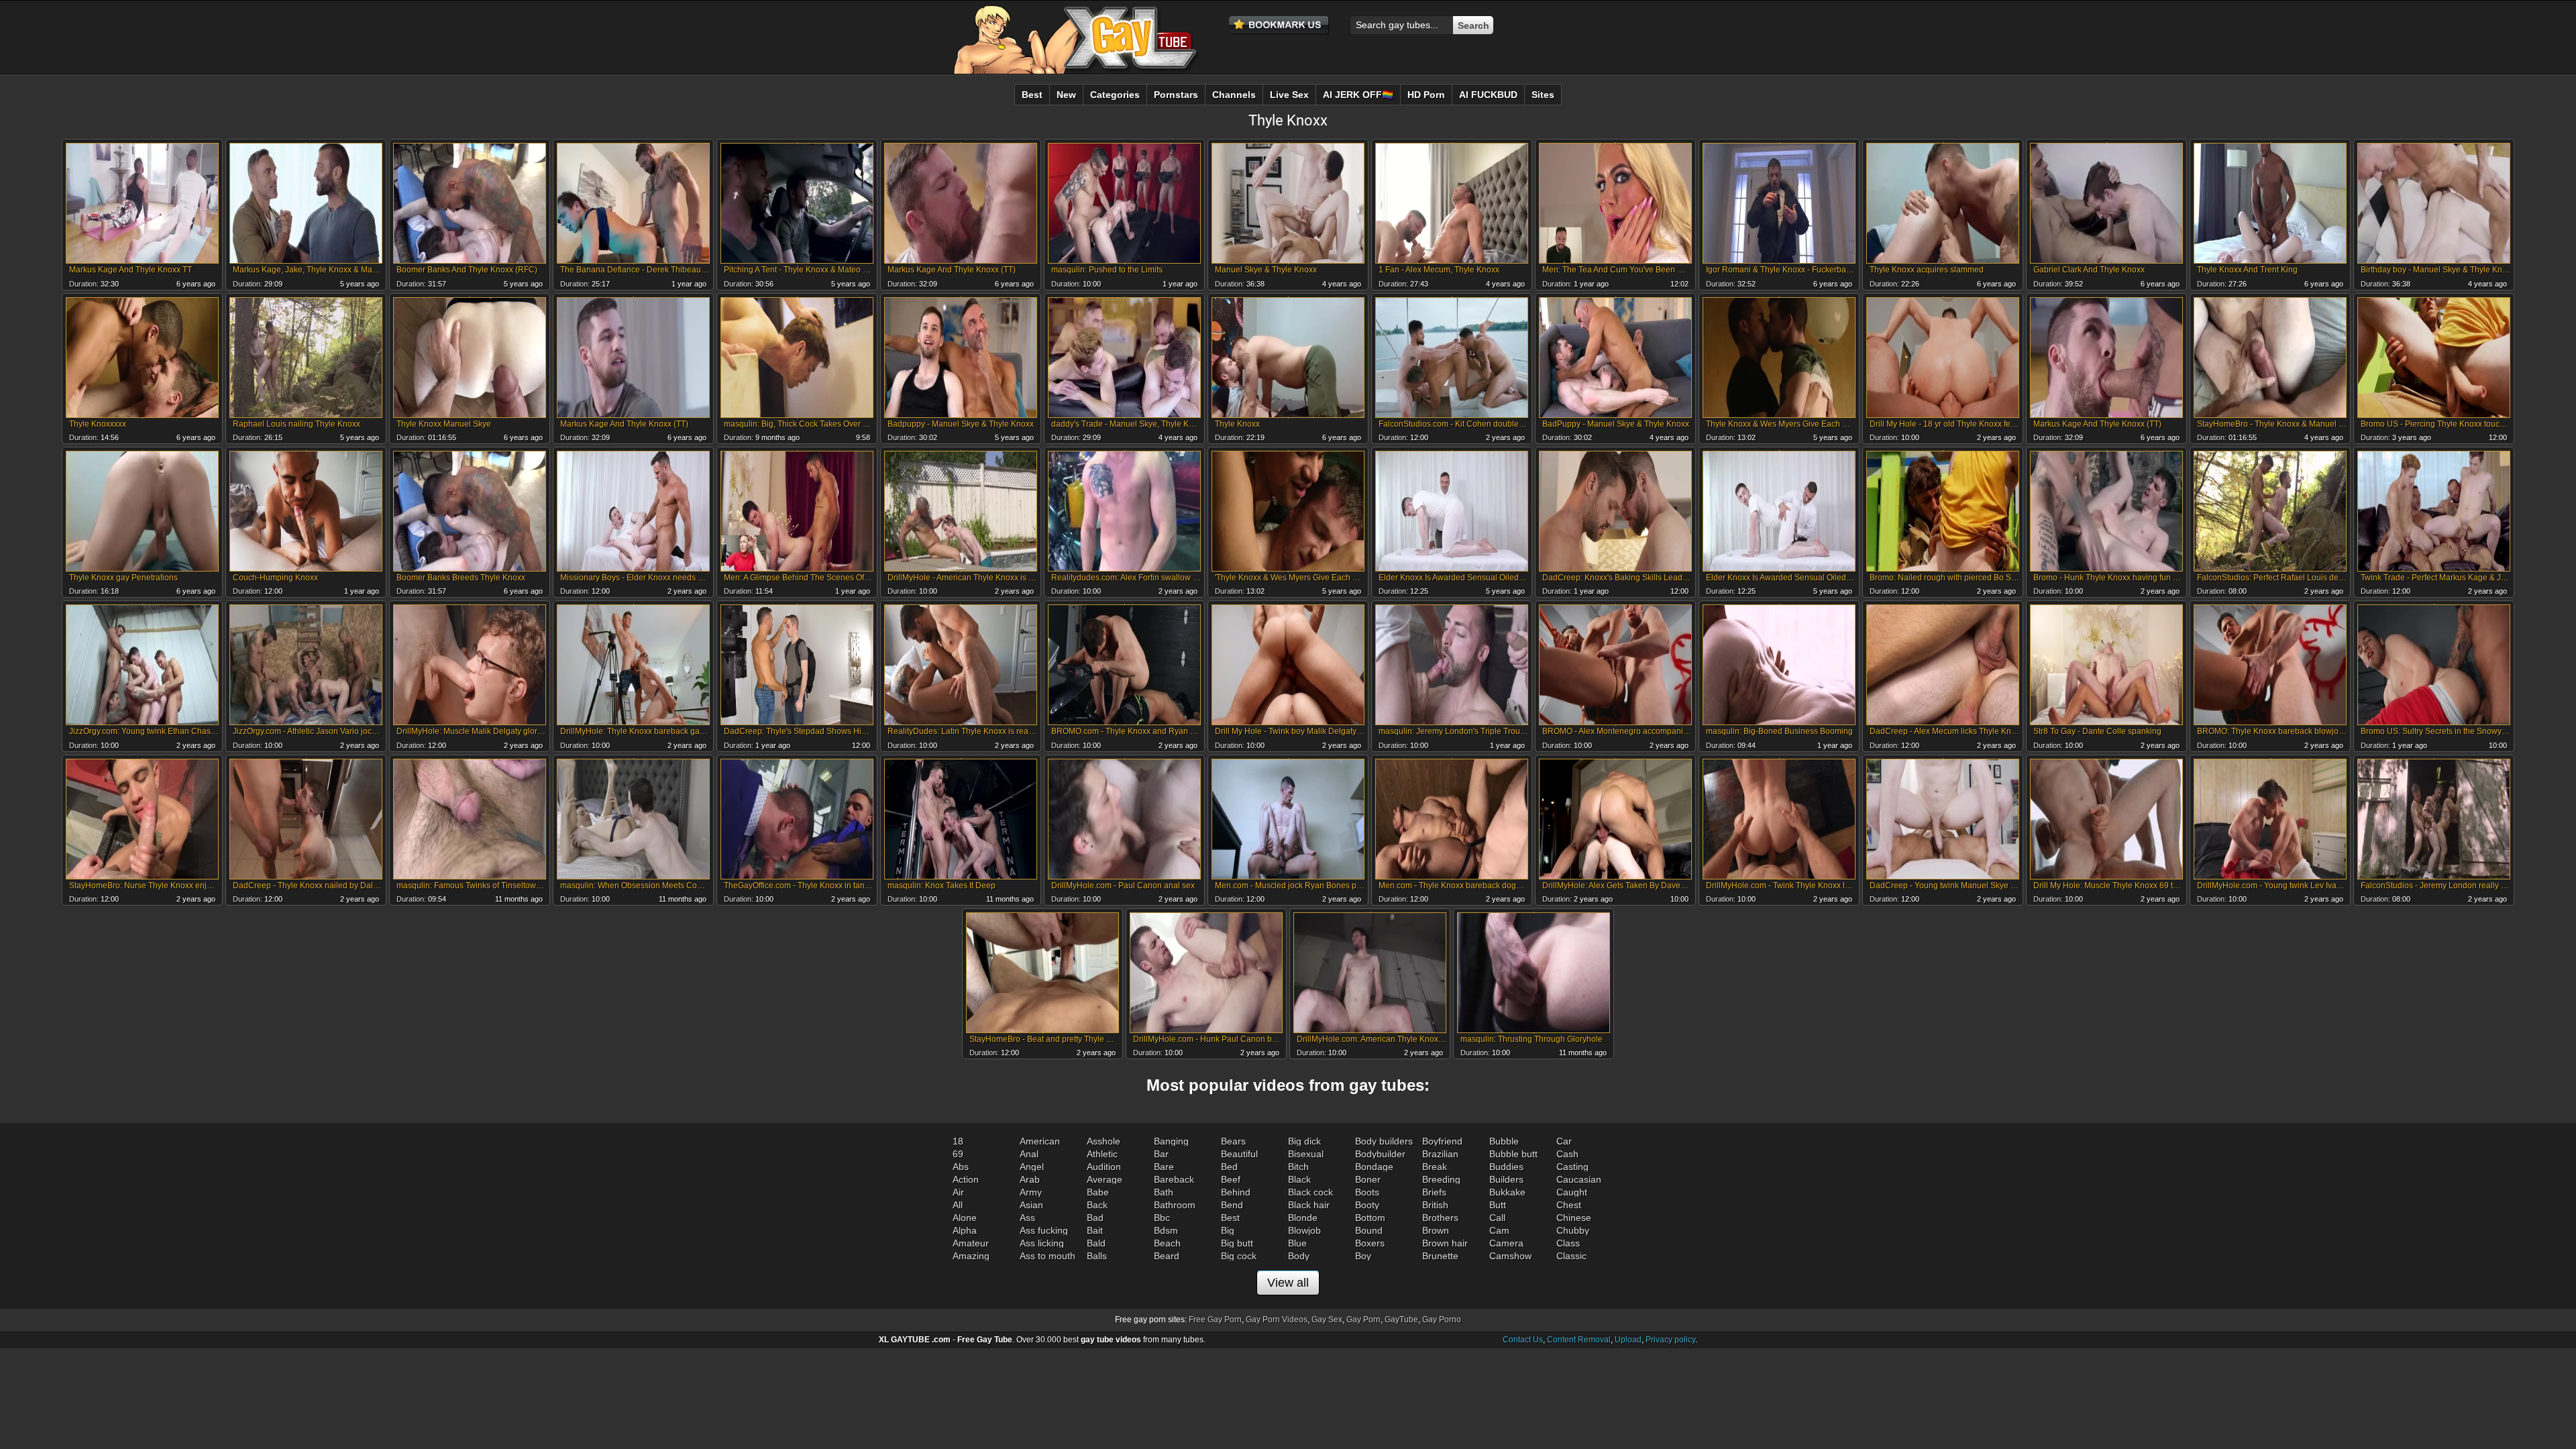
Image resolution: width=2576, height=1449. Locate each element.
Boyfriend (1442, 1141)
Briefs (1434, 1192)
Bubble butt (1513, 1154)
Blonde (1303, 1218)
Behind (1236, 1192)
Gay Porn (1363, 1320)
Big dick (1304, 1141)
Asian (1031, 1205)
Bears (1233, 1141)
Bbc (1162, 1218)
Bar (1161, 1154)
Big (1228, 1230)
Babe (1098, 1192)
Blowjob (1304, 1230)
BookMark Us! (1279, 25)
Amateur (971, 1243)
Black (1299, 1179)
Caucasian (1579, 1179)
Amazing (971, 1256)
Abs (961, 1167)
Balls (1097, 1256)
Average (1105, 1179)
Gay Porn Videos (1277, 1320)
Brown (1436, 1230)
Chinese (1574, 1218)
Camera (1506, 1243)
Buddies (1506, 1167)
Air (958, 1192)
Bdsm (1166, 1230)
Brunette (1440, 1256)
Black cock (1310, 1192)
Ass (1027, 1218)
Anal (1029, 1154)
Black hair (1309, 1205)
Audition (1104, 1167)
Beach (1167, 1243)
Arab (1030, 1179)
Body (1299, 1256)
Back (1097, 1205)
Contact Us (1523, 1340)
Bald (1096, 1243)
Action (966, 1179)
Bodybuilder (1380, 1154)
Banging (1171, 1141)
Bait (1095, 1230)
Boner (1368, 1179)
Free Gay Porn (1215, 1320)
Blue (1297, 1243)
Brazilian (1440, 1154)
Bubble (1504, 1141)
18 (958, 1141)
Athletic (1102, 1154)
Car (1564, 1141)
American (1040, 1141)
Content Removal (1579, 1340)
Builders (1506, 1179)
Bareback (1174, 1179)
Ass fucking (1044, 1230)
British (1435, 1205)
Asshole (1104, 1141)
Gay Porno (1442, 1320)
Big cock (1239, 1256)
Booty (1367, 1205)
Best (1230, 1218)
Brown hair (1445, 1243)
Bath (1164, 1192)
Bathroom (1175, 1205)
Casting (1572, 1167)
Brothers (1440, 1218)
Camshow (1510, 1256)
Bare (1164, 1167)
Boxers (1370, 1243)
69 (958, 1154)
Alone (965, 1218)
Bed (1229, 1167)
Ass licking (1042, 1243)
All (958, 1205)
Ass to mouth (1048, 1256)
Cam (1499, 1230)
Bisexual (1306, 1154)
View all (1288, 1283)
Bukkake (1507, 1192)
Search (1473, 25)
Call (1497, 1218)
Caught (1572, 1192)
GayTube (1401, 1320)
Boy (1363, 1256)
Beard (1167, 1256)
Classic (1571, 1256)
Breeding (1441, 1179)
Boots (1367, 1192)
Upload (1628, 1340)
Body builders (1384, 1141)
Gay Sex (1327, 1320)
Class (1568, 1243)
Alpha (965, 1230)
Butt (1498, 1205)
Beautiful (1239, 1154)
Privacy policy (1670, 1340)
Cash (1567, 1154)
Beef (1231, 1179)
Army (1031, 1192)
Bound (1369, 1230)
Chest (1569, 1205)
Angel (1032, 1167)
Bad (1095, 1218)
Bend (1232, 1205)
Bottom (1370, 1218)
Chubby (1573, 1230)
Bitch (1298, 1167)
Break (1435, 1167)
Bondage (1374, 1167)
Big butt (1237, 1243)
